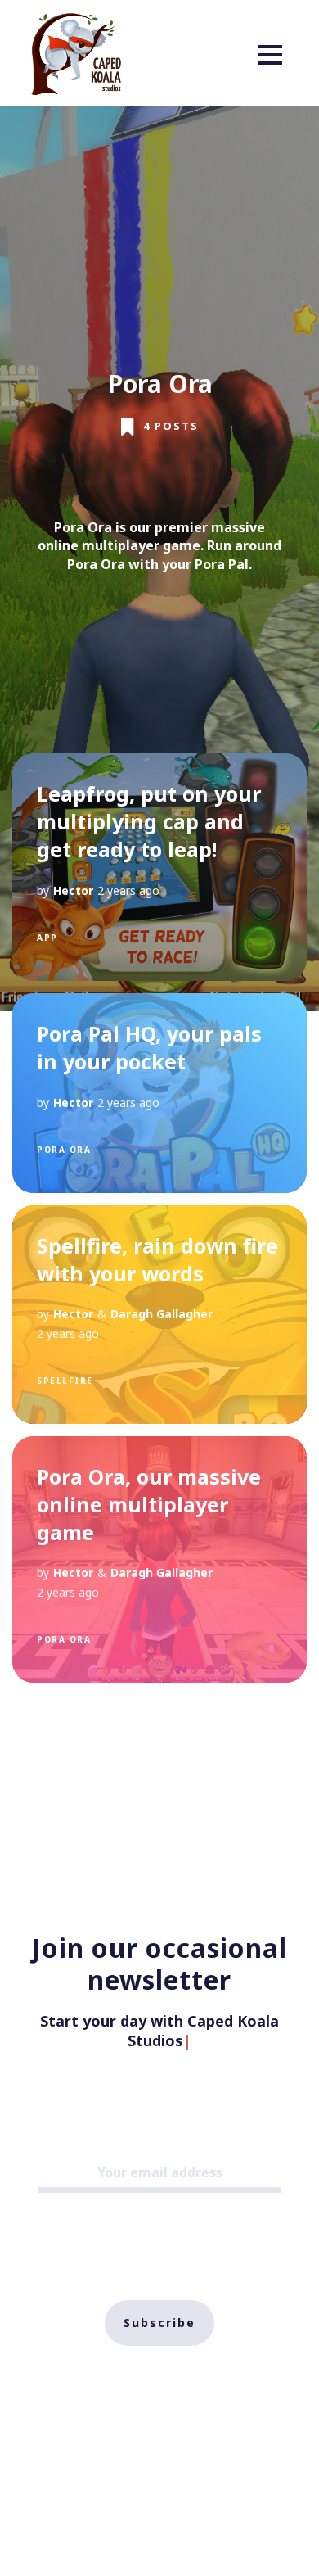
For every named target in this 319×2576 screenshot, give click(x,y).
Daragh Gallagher (162, 1314)
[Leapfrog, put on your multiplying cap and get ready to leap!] (159, 867)
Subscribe (159, 2303)
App (47, 938)
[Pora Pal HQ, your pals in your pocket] (159, 1093)
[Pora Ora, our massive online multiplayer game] (159, 1559)
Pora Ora (64, 1150)
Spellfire (65, 1381)
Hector (73, 890)
